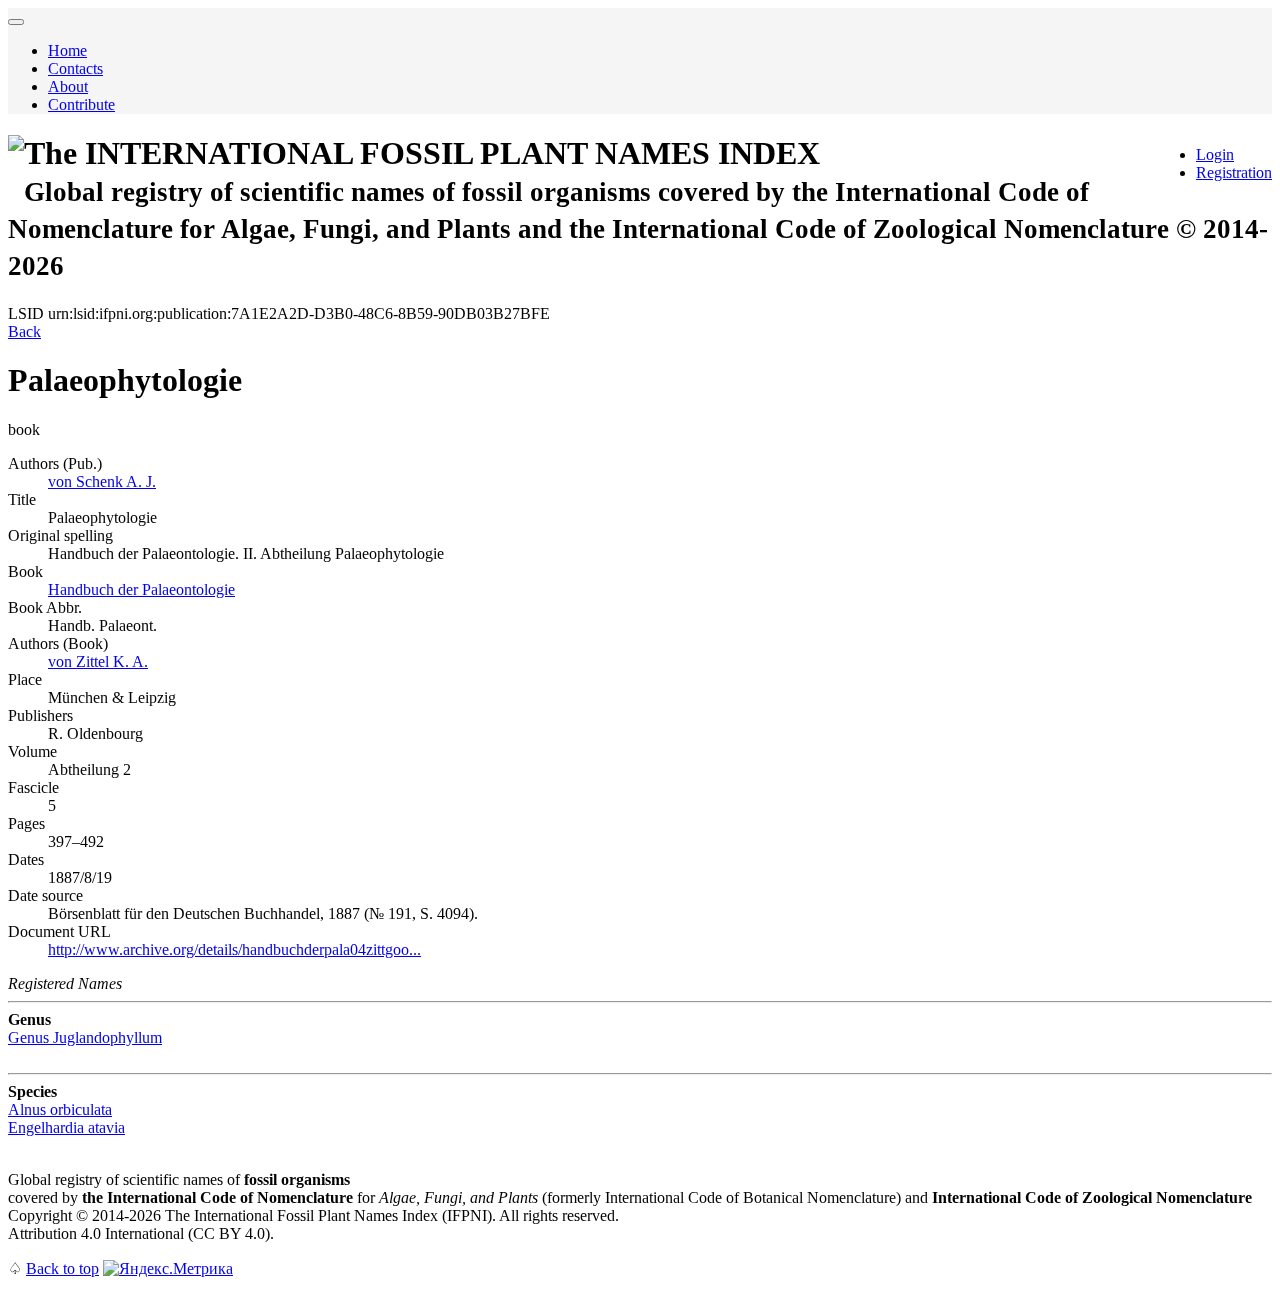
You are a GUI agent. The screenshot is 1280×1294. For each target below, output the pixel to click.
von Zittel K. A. (98, 661)
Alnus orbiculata (60, 1109)
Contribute (81, 104)
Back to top (62, 1268)
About (68, 86)
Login (1215, 154)
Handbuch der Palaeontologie (141, 589)
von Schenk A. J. (102, 481)
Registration (1234, 172)
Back (24, 331)
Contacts (75, 68)
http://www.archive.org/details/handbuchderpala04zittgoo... (234, 949)
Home (67, 50)
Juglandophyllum (85, 1037)
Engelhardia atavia (66, 1127)
